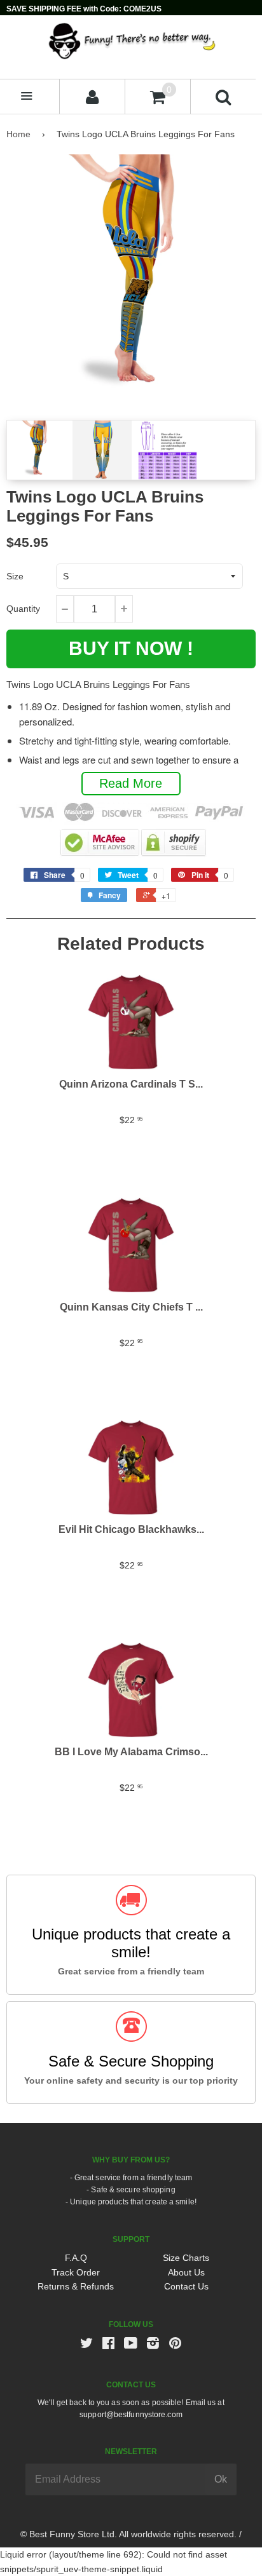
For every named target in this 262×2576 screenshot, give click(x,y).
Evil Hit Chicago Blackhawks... (131, 1529)
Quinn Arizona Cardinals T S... (131, 1084)
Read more (131, 783)
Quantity (23, 609)
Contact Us (186, 2286)
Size (15, 576)
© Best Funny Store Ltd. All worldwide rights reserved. (128, 2534)
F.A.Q (76, 2258)
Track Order (76, 2272)
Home (18, 134)
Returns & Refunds (76, 2286)
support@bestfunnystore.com (131, 2415)
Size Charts (186, 2258)
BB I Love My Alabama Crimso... (131, 1752)
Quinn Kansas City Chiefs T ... (131, 1307)
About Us (186, 2272)
